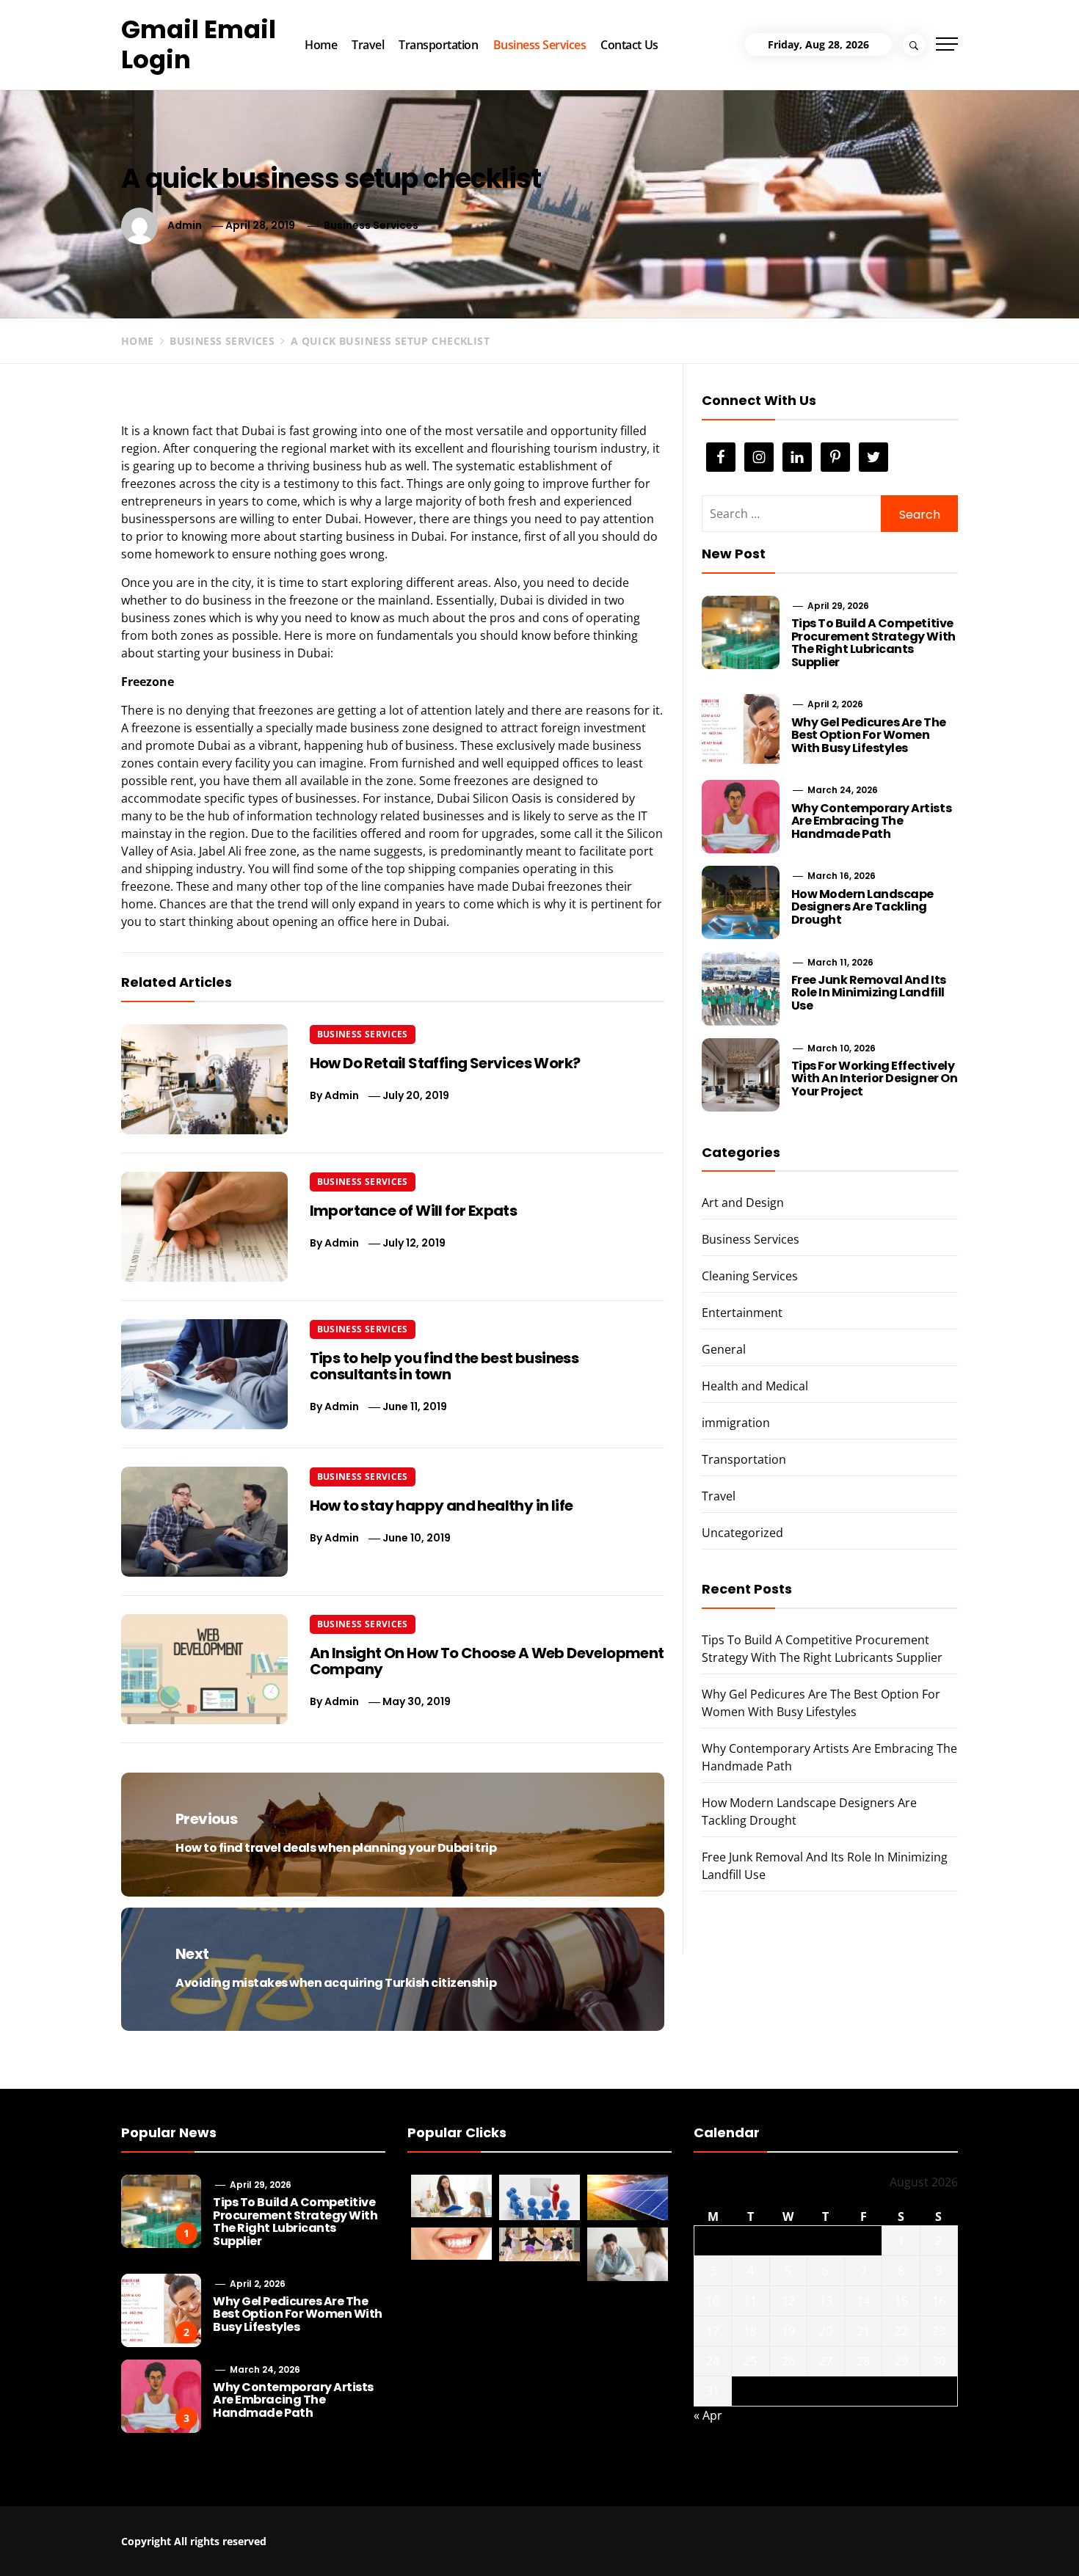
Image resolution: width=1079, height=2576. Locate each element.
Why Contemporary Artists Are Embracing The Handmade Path (871, 821)
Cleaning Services (750, 1276)
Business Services (540, 45)
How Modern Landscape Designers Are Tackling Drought (862, 907)
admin (185, 225)
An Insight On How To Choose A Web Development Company (487, 1661)
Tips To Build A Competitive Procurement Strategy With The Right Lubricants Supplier (873, 643)
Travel (368, 45)
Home (321, 45)
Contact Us (629, 45)
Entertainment (742, 1313)
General (724, 1349)
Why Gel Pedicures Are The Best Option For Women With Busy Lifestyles (869, 735)
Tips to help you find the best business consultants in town (444, 1366)
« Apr (708, 2415)
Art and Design (743, 1203)
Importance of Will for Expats (414, 1211)
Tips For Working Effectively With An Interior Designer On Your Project (875, 1079)
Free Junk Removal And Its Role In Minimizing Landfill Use (869, 993)
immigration (736, 1423)
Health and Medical (755, 1386)
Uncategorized (742, 1533)
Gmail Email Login (199, 44)
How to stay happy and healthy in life (442, 1506)
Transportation (438, 45)
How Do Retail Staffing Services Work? (445, 1063)
